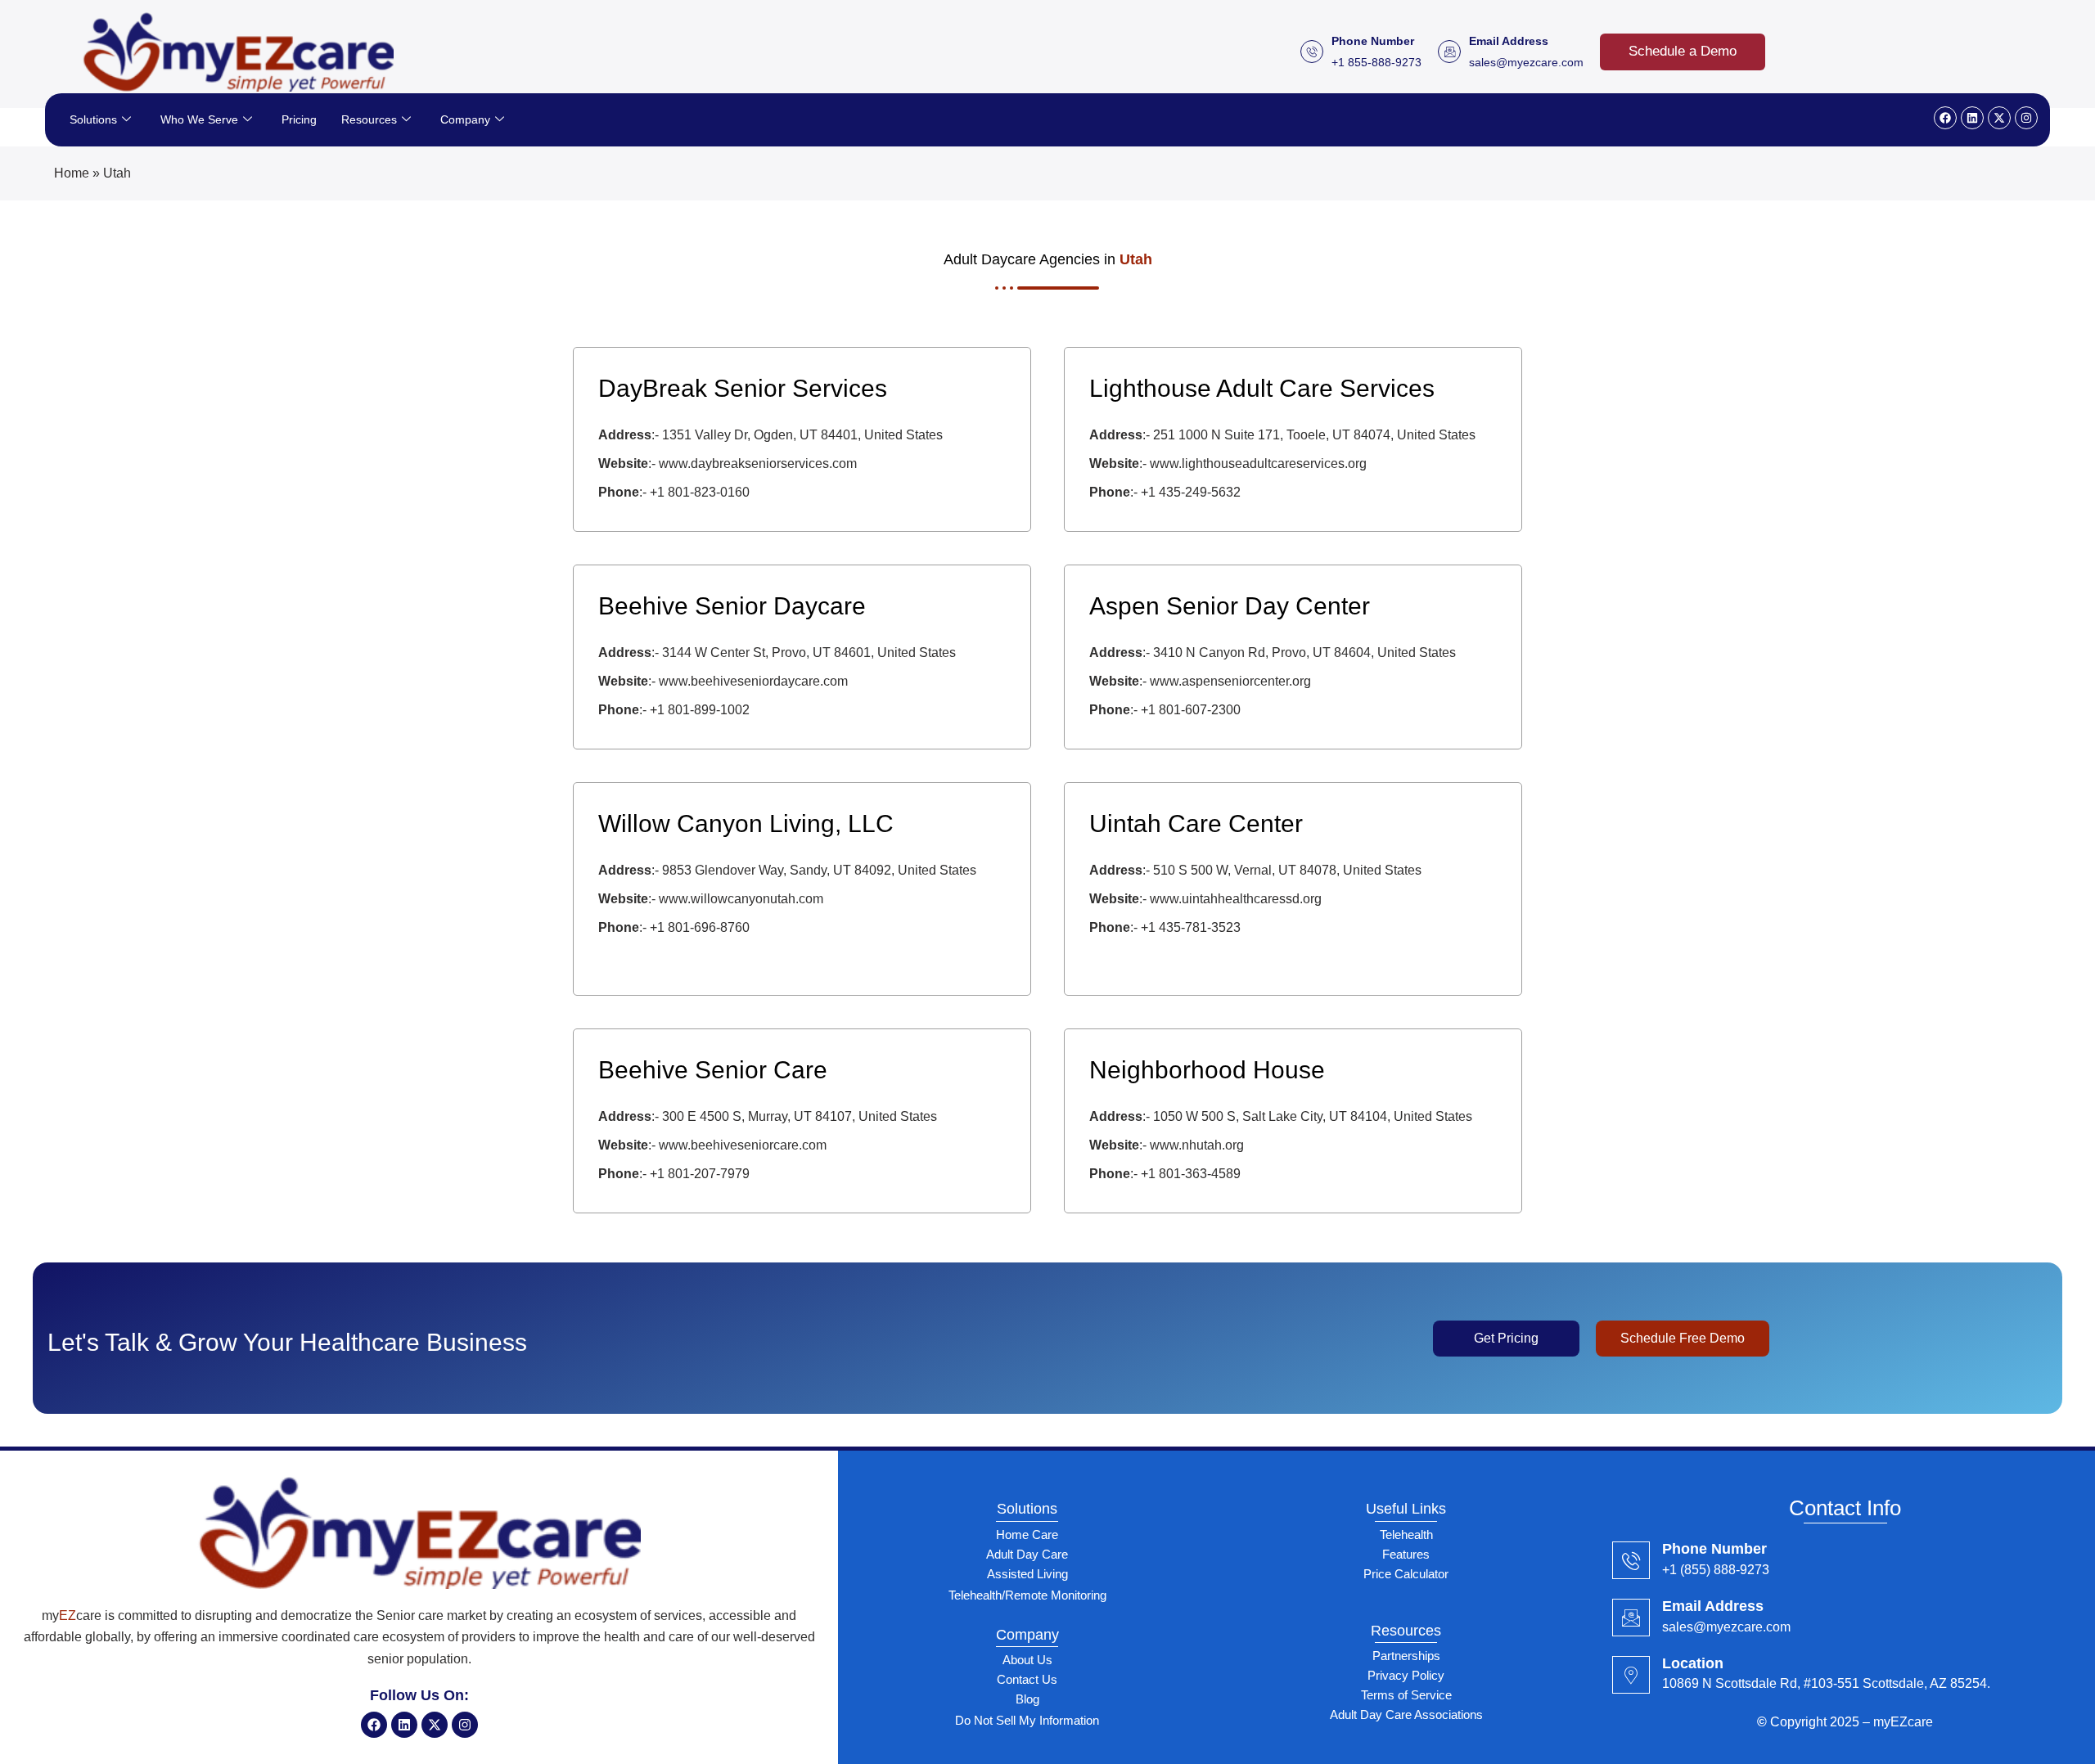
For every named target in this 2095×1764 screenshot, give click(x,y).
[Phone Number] (1631, 1560)
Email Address (1713, 1606)
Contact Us (1027, 1679)
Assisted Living (1027, 1574)
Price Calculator (1406, 1574)
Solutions (93, 119)
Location (1693, 1663)
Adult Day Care (1027, 1554)
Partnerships (1406, 1656)
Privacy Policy (1406, 1675)
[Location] (1631, 1675)
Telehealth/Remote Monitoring (1027, 1595)
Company (465, 119)
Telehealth (1406, 1534)
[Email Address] (1631, 1618)
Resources (369, 119)
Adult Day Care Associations (1406, 1714)
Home (72, 173)
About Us (1027, 1660)
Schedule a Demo (1683, 51)
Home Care (1027, 1534)
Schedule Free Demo (1683, 1338)
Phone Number (1714, 1549)
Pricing (299, 119)
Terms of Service (1406, 1695)
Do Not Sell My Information (1027, 1720)
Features (1406, 1554)
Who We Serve (199, 119)
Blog (1027, 1699)
